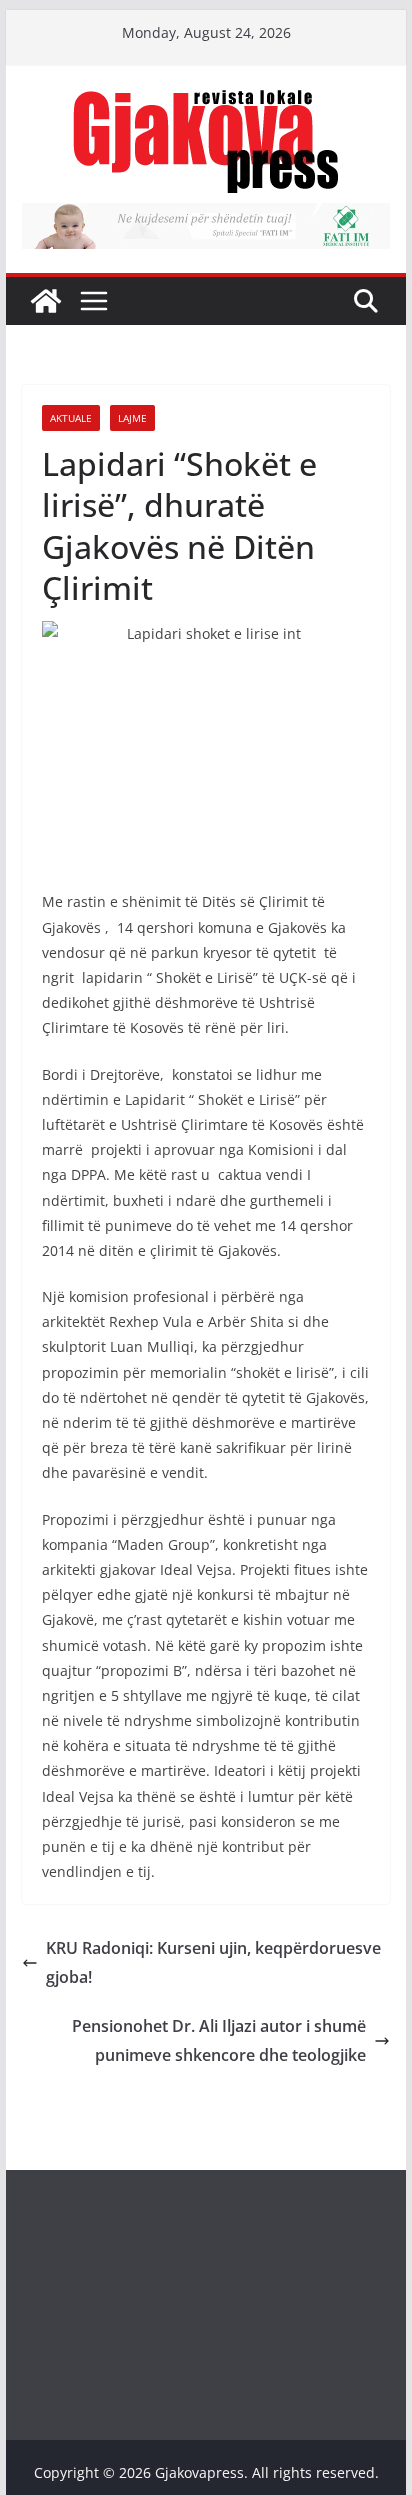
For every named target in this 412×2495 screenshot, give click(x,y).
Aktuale (71, 418)
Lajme (132, 418)
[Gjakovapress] (46, 301)
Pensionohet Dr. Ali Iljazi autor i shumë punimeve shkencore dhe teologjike (219, 2040)
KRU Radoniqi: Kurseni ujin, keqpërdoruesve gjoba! (213, 1962)
